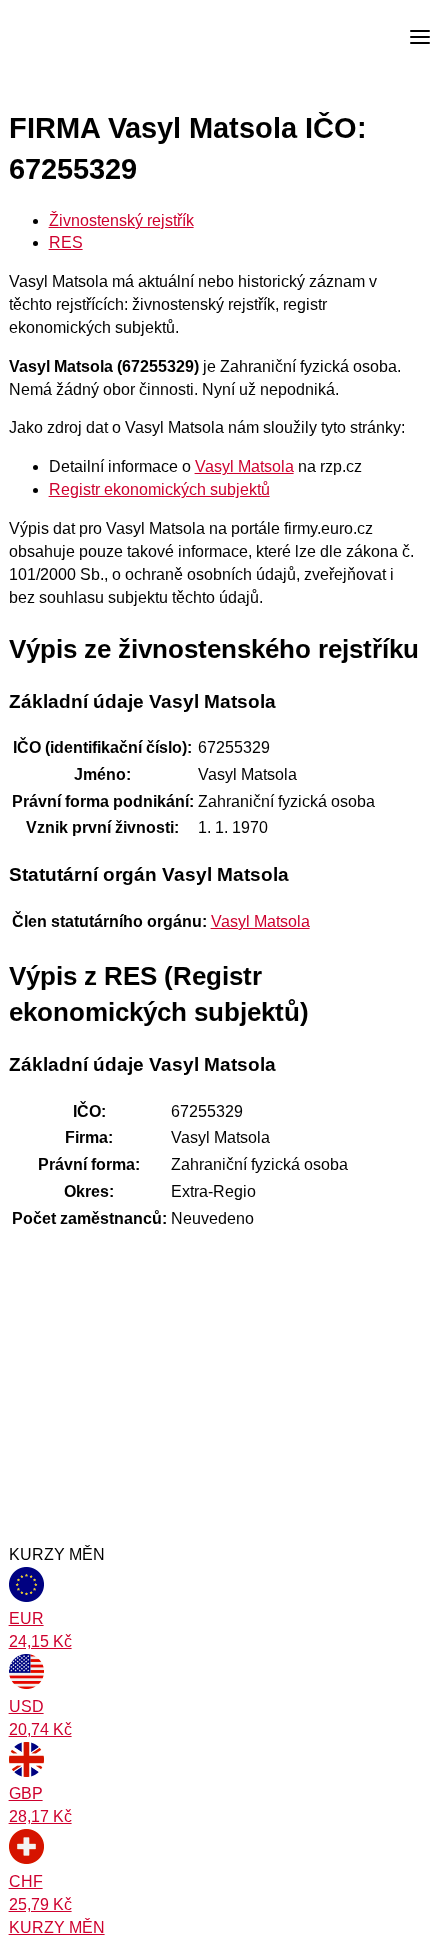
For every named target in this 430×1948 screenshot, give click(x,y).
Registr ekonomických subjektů (159, 489)
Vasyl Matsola (244, 466)
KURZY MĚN (57, 1927)
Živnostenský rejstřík (121, 220)
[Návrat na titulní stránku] (90, 38)
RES (66, 242)
